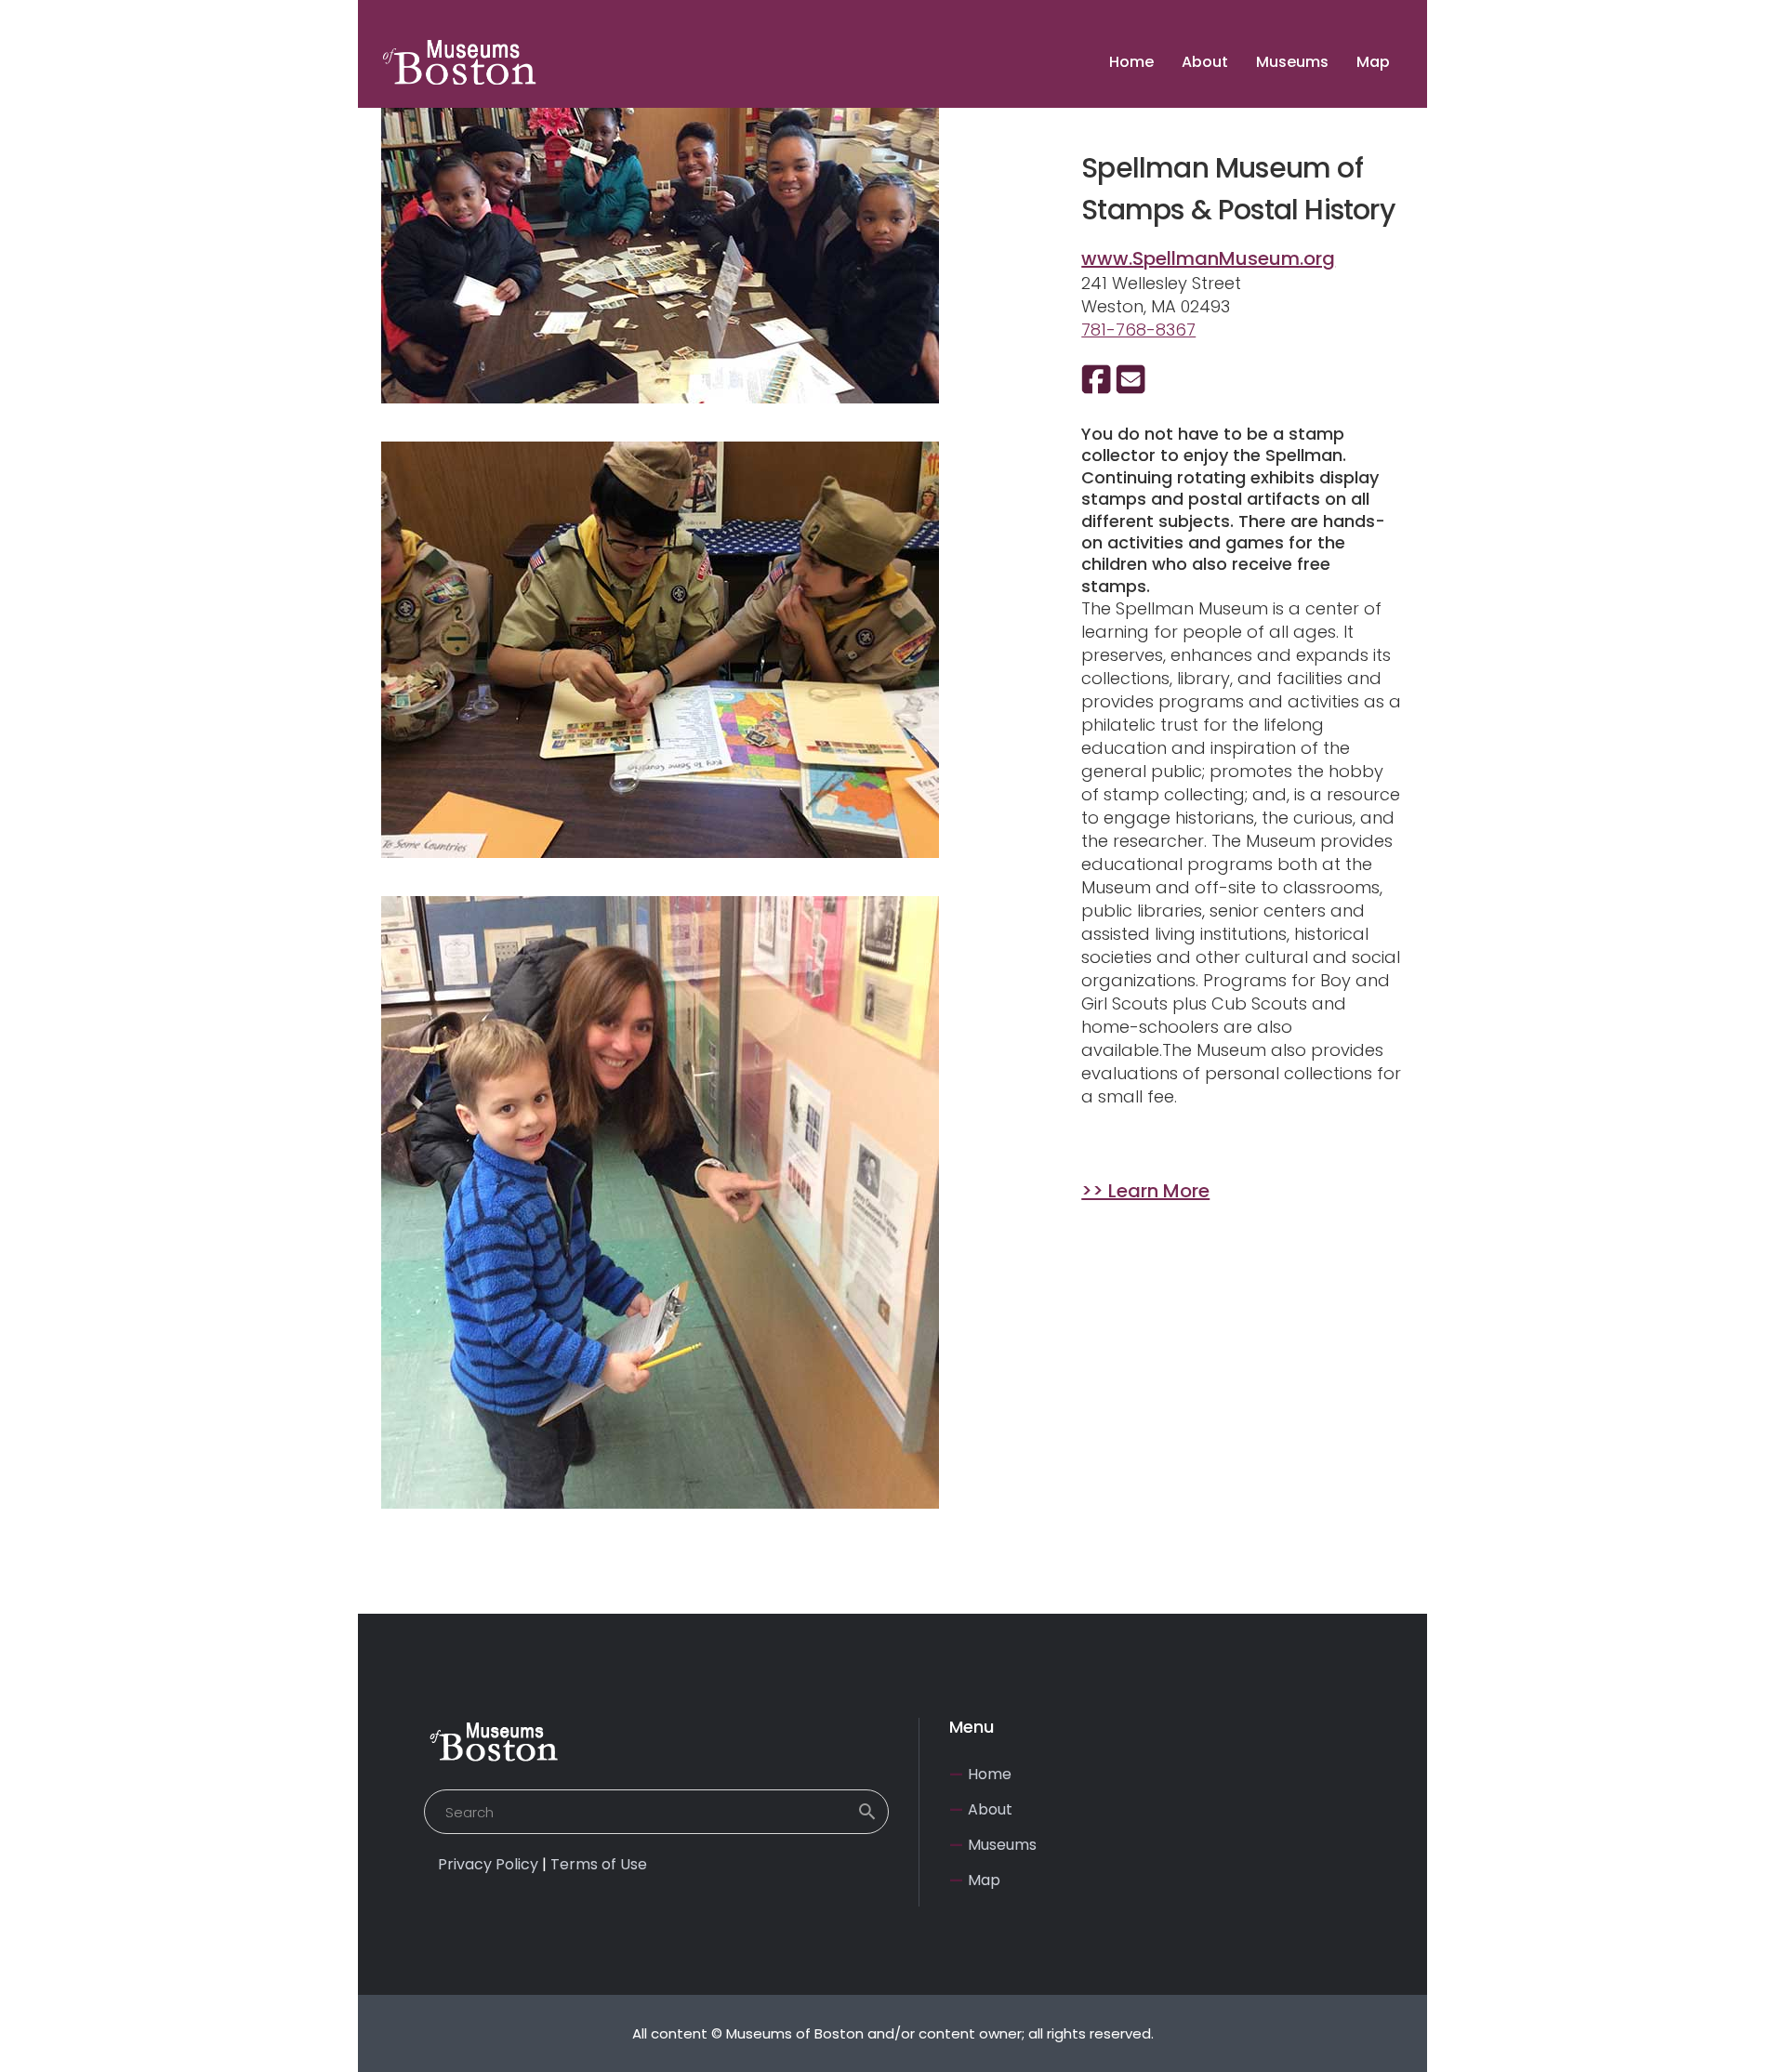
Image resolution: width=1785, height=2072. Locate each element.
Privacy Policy (488, 1864)
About (990, 1809)
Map (984, 1880)
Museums (1002, 1845)
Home (990, 1774)
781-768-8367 (1138, 330)
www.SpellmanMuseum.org (1208, 258)
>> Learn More (1145, 1191)
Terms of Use (599, 1864)
